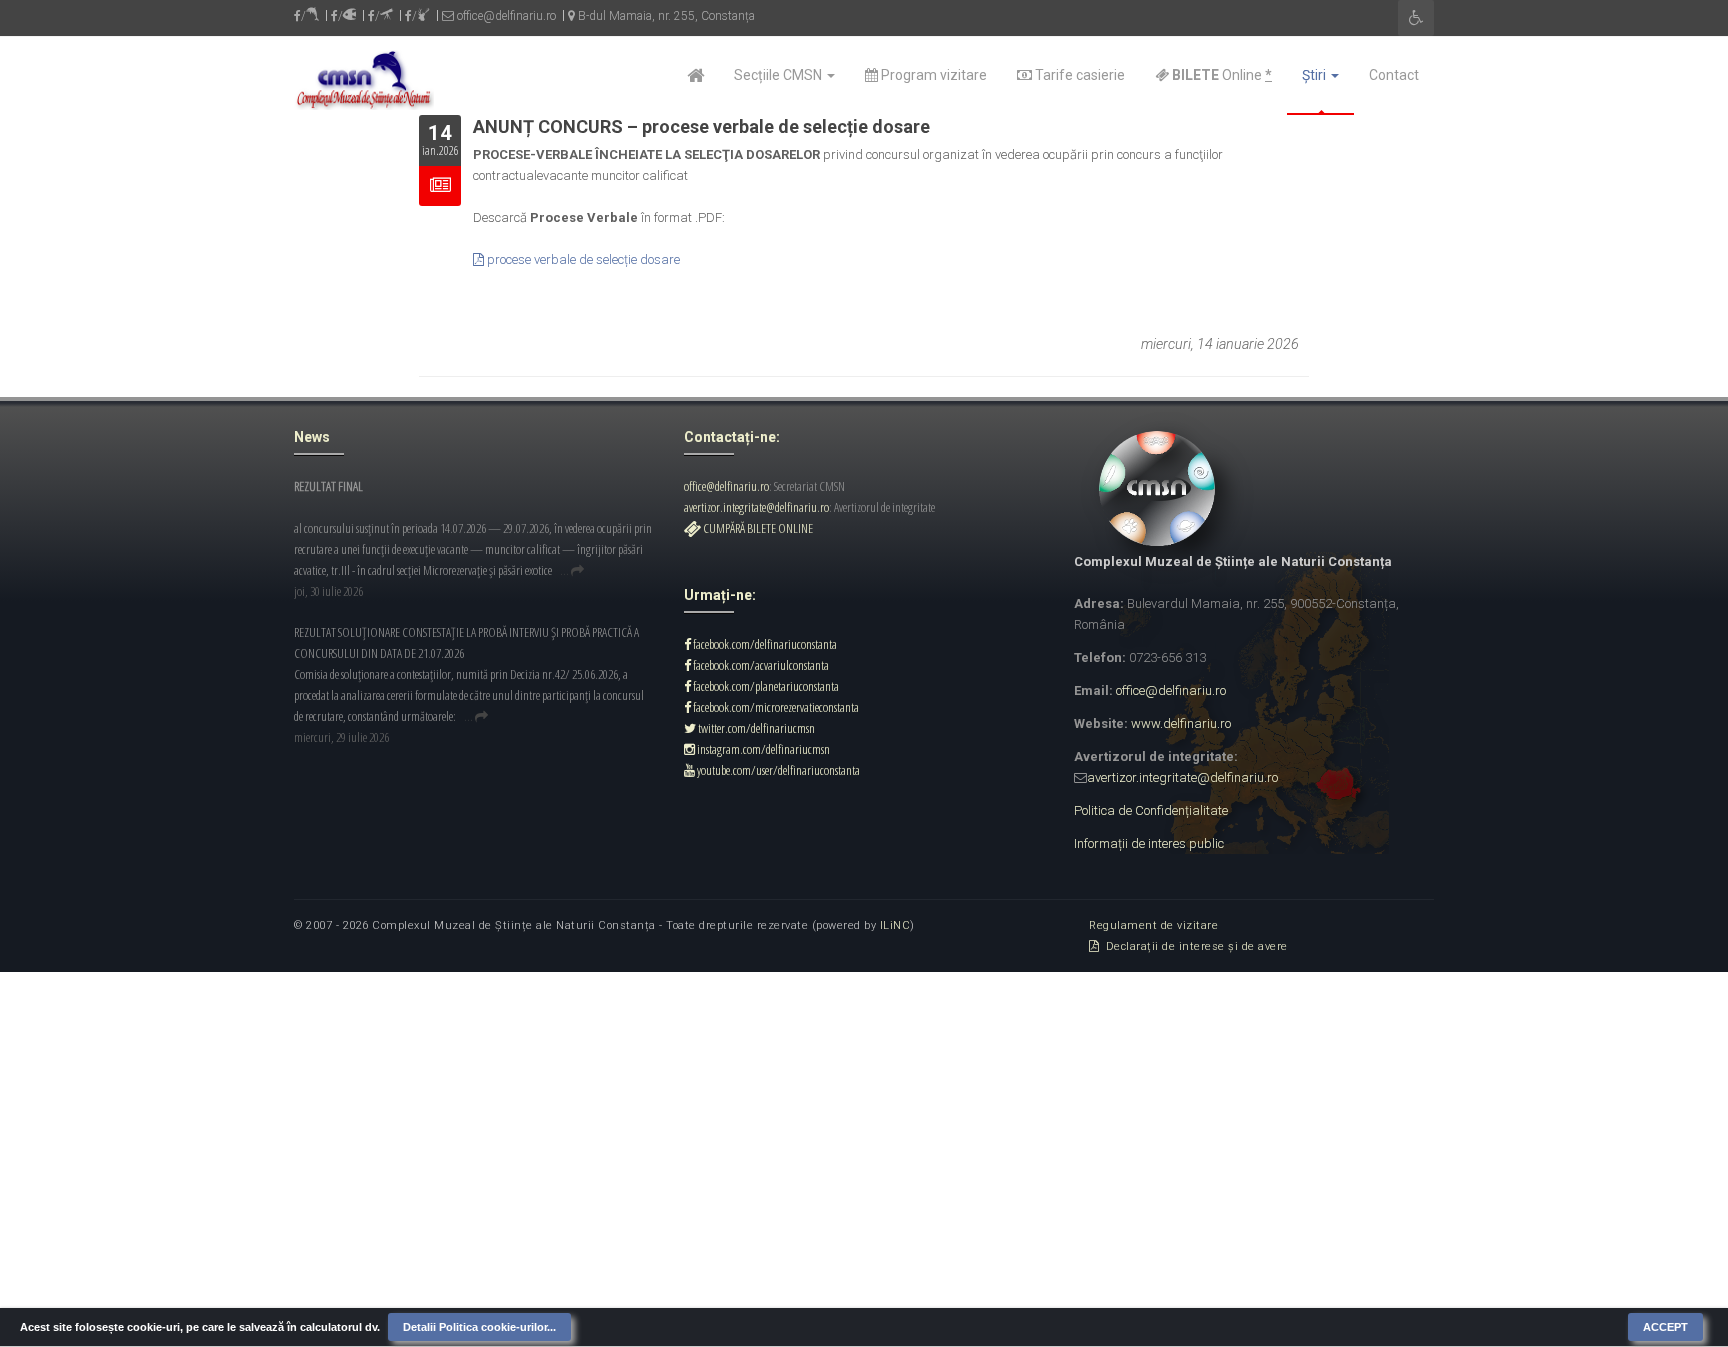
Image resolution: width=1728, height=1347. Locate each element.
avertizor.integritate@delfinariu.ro (756, 507)
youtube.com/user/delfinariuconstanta (777, 770)
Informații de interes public (1149, 843)
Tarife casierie (1078, 75)
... (564, 570)
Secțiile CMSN (779, 75)
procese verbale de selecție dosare (582, 259)
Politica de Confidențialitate (1151, 810)
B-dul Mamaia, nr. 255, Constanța (665, 16)
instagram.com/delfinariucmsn (762, 749)
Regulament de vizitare (1153, 925)
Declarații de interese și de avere (1193, 946)
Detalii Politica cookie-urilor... (479, 1327)
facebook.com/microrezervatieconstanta (775, 707)
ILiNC (895, 925)
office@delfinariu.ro (505, 16)
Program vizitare (932, 75)
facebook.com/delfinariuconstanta (764, 644)
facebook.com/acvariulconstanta (760, 665)
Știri (1315, 75)
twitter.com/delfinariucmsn (755, 728)
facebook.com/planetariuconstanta (765, 686)
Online (1220, 75)
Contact (1394, 75)
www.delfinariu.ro (1181, 723)
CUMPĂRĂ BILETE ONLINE (757, 528)
